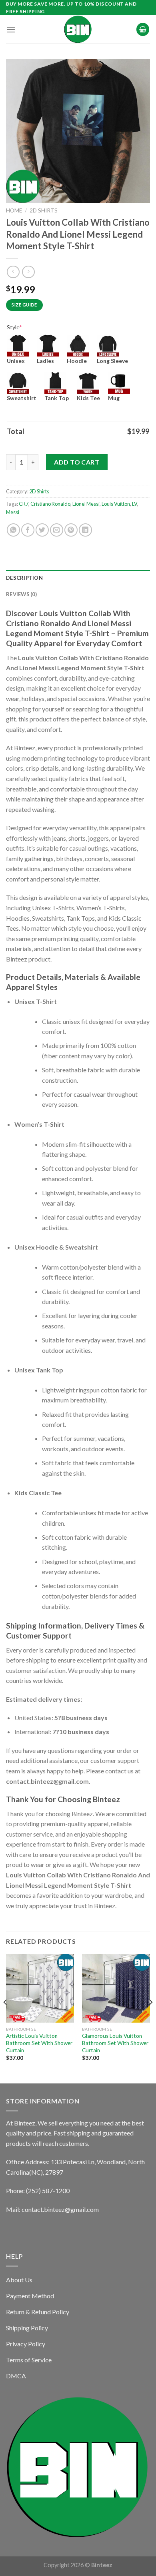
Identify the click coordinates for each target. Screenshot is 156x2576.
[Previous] (6, 2018)
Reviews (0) (21, 594)
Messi (13, 512)
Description (24, 578)
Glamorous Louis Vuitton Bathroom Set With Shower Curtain (115, 2043)
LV (135, 504)
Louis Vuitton (116, 504)
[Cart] (143, 29)
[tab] (78, 578)
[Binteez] (78, 29)
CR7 (24, 504)
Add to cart (77, 462)
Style (14, 327)
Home (14, 210)
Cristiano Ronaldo (50, 504)
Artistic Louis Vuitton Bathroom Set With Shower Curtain (39, 2043)
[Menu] (11, 29)
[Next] (150, 2018)
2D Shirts (44, 210)
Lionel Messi (86, 504)
